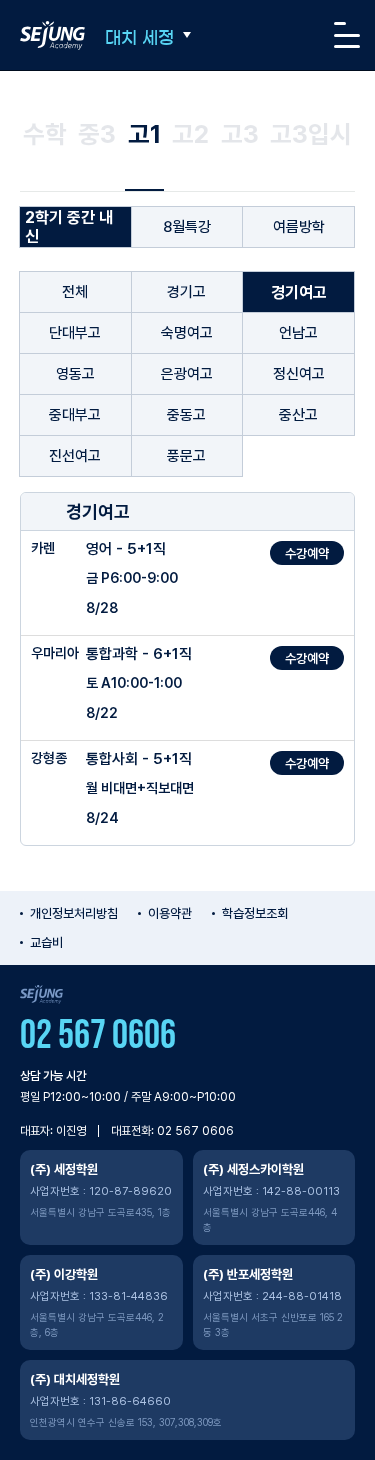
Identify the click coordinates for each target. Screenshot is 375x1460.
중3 (97, 134)
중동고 (186, 415)
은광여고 (187, 374)
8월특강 (187, 227)
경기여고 (299, 292)
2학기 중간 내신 (69, 227)
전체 (75, 292)
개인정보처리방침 (74, 913)
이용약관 (170, 913)
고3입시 (311, 134)
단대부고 (75, 333)
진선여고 (75, 456)
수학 (45, 134)
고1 (144, 134)
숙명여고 (187, 333)
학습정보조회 (255, 913)
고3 (240, 134)
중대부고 (75, 415)
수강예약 (307, 553)
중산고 (298, 415)
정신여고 (299, 374)
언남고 (298, 333)
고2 (190, 134)
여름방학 (299, 227)
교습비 (46, 942)
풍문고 (186, 456)
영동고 (75, 374)
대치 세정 (139, 37)
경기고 (186, 292)
